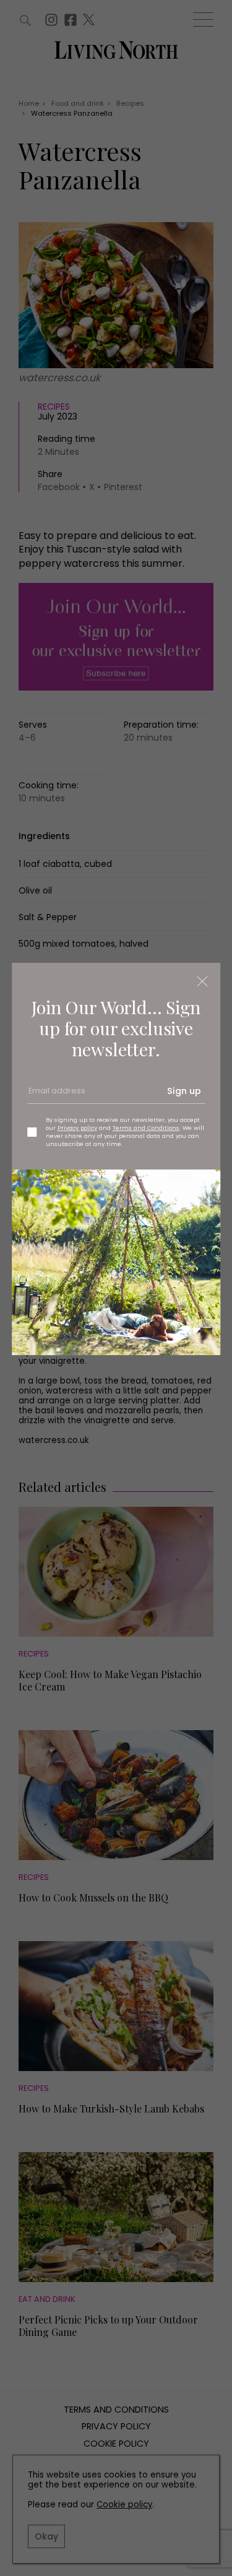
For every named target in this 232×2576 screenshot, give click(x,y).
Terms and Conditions (146, 1128)
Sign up (184, 1091)
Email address (56, 1095)
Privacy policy (77, 1128)
